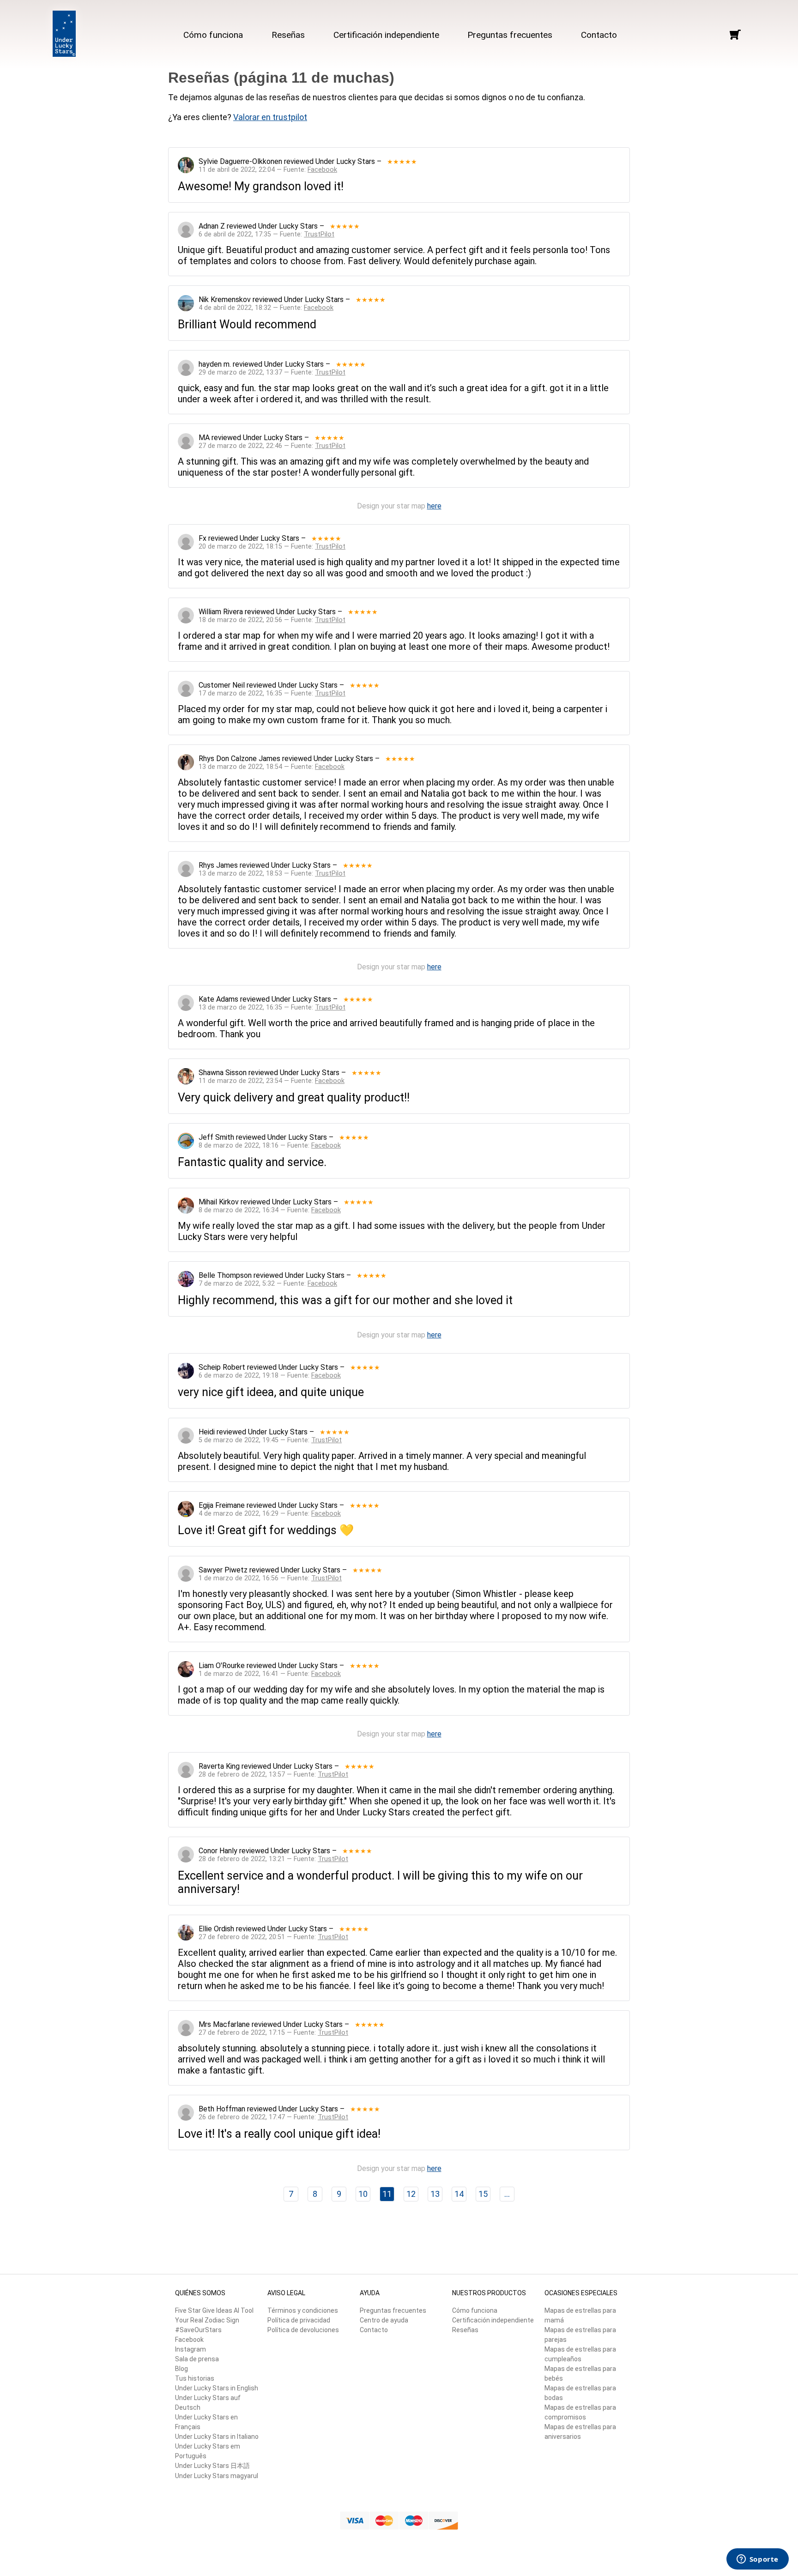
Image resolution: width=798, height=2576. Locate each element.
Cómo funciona (213, 35)
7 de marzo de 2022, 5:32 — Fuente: (268, 1284)
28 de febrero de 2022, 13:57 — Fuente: (273, 1775)
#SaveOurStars (198, 2330)
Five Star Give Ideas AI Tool (214, 2310)
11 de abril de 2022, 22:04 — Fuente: (268, 170)
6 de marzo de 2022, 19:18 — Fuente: (270, 1376)
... (507, 2194)
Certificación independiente (386, 35)
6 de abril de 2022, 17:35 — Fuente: (266, 234)
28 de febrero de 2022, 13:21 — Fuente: (273, 1859)
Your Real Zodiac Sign (207, 2320)
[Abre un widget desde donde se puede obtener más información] (757, 2560)
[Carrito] (735, 35)
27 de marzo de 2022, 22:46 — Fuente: (272, 446)
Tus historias (195, 2378)
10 (363, 2194)
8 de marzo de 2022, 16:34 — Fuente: (270, 1210)
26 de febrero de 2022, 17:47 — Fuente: (273, 2117)
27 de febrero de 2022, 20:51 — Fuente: (273, 1937)
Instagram (190, 2349)
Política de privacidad (299, 2320)
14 (459, 2194)
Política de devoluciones (303, 2330)
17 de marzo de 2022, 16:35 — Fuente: (272, 693)
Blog (181, 2369)
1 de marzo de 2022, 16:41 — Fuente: (270, 1674)
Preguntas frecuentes (510, 35)
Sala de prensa (197, 2359)
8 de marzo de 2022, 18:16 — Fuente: (270, 1146)
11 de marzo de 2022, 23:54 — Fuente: (272, 1081)
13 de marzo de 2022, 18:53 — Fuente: (272, 874)
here (434, 506)
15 (483, 2194)
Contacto (599, 35)
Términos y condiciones (303, 2310)
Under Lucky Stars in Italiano (217, 2437)
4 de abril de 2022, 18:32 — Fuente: (266, 308)
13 (435, 2194)
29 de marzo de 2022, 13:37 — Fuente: (272, 372)
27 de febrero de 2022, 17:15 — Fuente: (273, 2033)
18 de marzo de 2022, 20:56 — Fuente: (272, 620)
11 (387, 2194)
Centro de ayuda (384, 2320)
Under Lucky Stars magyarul (217, 2476)
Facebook (189, 2340)
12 (411, 2194)
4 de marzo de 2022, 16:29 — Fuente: (270, 1514)
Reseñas (288, 35)
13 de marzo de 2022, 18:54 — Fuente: (272, 767)
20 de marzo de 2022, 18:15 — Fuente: (272, 547)
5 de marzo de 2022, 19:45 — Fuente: (270, 1440)
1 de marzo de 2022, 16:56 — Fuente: (270, 1578)
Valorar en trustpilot (270, 117)
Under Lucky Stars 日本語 (212, 2466)
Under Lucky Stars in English (217, 2388)
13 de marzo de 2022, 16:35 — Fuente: (272, 1007)
